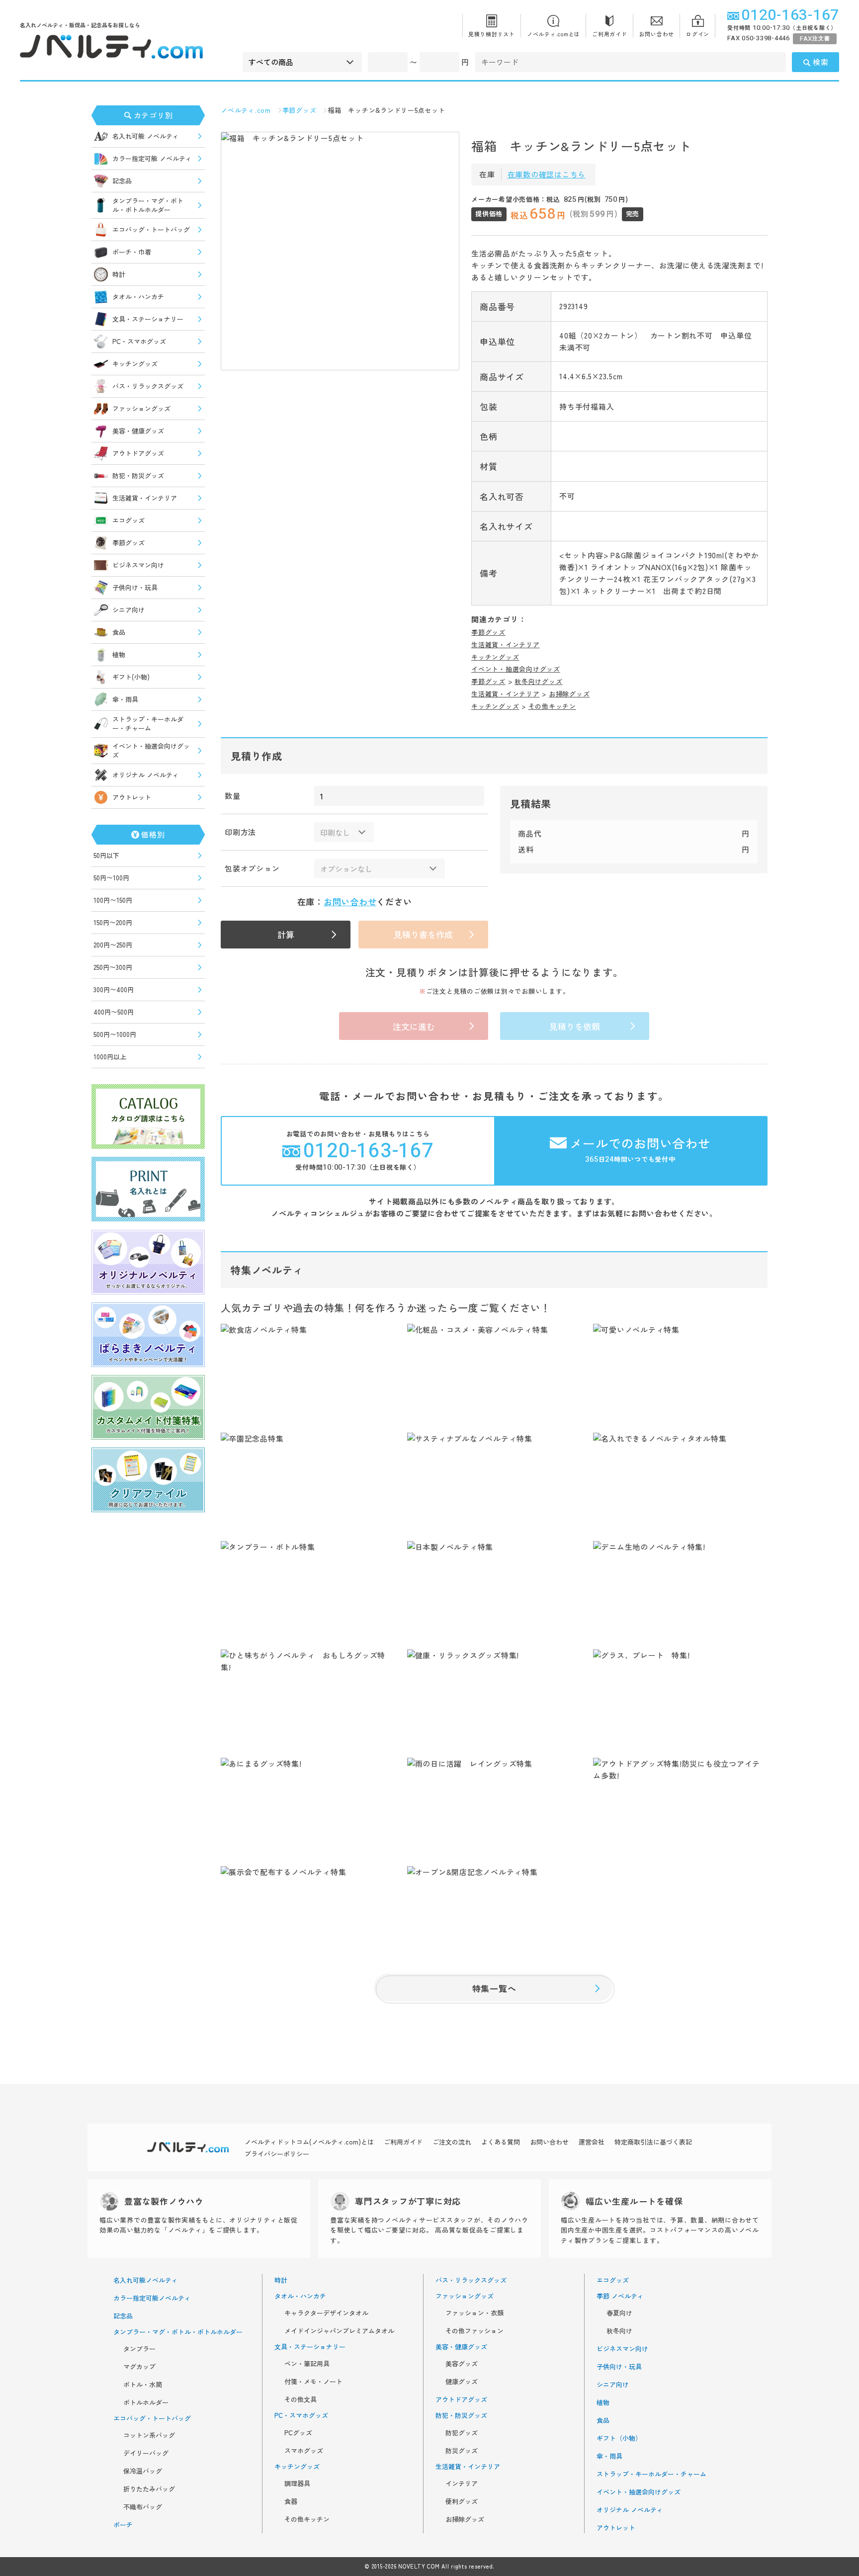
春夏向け (619, 2313)
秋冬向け (619, 2331)
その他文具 (301, 2400)
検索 (821, 62)
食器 (291, 2501)
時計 (119, 274)
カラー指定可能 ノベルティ (152, 158)
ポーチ (123, 2525)
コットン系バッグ (149, 2435)
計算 (286, 934)
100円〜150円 (113, 900)
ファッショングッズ (141, 408)
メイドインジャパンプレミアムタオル (339, 2331)
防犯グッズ (462, 2433)
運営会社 (592, 2142)
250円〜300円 (113, 967)
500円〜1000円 (115, 1034)
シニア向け (129, 610)
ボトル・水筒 (143, 2385)
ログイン (698, 34)
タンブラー (139, 2349)
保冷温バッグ (143, 2471)
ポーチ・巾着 (132, 252)
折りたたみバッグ (149, 2489)
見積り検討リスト (492, 34)
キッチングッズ (135, 364)
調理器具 (297, 2484)
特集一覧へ (494, 1988)
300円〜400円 (114, 989)
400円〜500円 (114, 1012)
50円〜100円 (111, 878)
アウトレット (132, 797)
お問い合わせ (657, 34)
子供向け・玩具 (135, 587)
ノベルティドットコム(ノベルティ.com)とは (309, 2142)
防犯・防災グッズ (138, 475)
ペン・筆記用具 (307, 2364)
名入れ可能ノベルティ (146, 2280)
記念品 (122, 181)
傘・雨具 (125, 699)
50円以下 (106, 855)
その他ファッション (474, 2331)
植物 (119, 654)
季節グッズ (129, 543)
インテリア (462, 2484)
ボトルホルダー (146, 2403)
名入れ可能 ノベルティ (146, 136)
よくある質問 (501, 2142)
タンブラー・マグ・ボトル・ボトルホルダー (148, 205)
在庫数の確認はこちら (547, 174)
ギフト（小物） (619, 2438)
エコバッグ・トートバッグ (151, 229)
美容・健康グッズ (138, 431)
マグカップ (139, 2367)
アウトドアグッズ (138, 453)
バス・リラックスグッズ (148, 386)
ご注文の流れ (452, 2142)
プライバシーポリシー (277, 2154)
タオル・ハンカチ (138, 297)
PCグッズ (298, 2433)
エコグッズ (129, 520)
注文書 (815, 39)
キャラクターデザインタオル (326, 2313)
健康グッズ (462, 2382)
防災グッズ (462, 2451)
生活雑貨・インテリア (145, 498)
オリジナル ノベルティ (146, 775)
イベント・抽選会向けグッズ (151, 750)
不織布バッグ (143, 2507)
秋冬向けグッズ (538, 681)
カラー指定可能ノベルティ (152, 2298)
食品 (119, 632)
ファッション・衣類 (474, 2313)
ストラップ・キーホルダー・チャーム (148, 724)
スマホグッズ (304, 2451)
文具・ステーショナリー (148, 319)
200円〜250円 (113, 945)
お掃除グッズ (569, 694)
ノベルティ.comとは (554, 34)
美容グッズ (462, 2364)
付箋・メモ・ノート (313, 2382)
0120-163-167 (790, 15)
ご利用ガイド (610, 34)
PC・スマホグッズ (139, 341)
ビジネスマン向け (138, 565)
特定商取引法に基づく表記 (653, 2142)
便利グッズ (462, 2501)
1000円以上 (110, 1057)
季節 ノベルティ (620, 2296)
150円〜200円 (113, 922)
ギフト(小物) (131, 677)
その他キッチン (552, 706)
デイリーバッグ (146, 2453)
